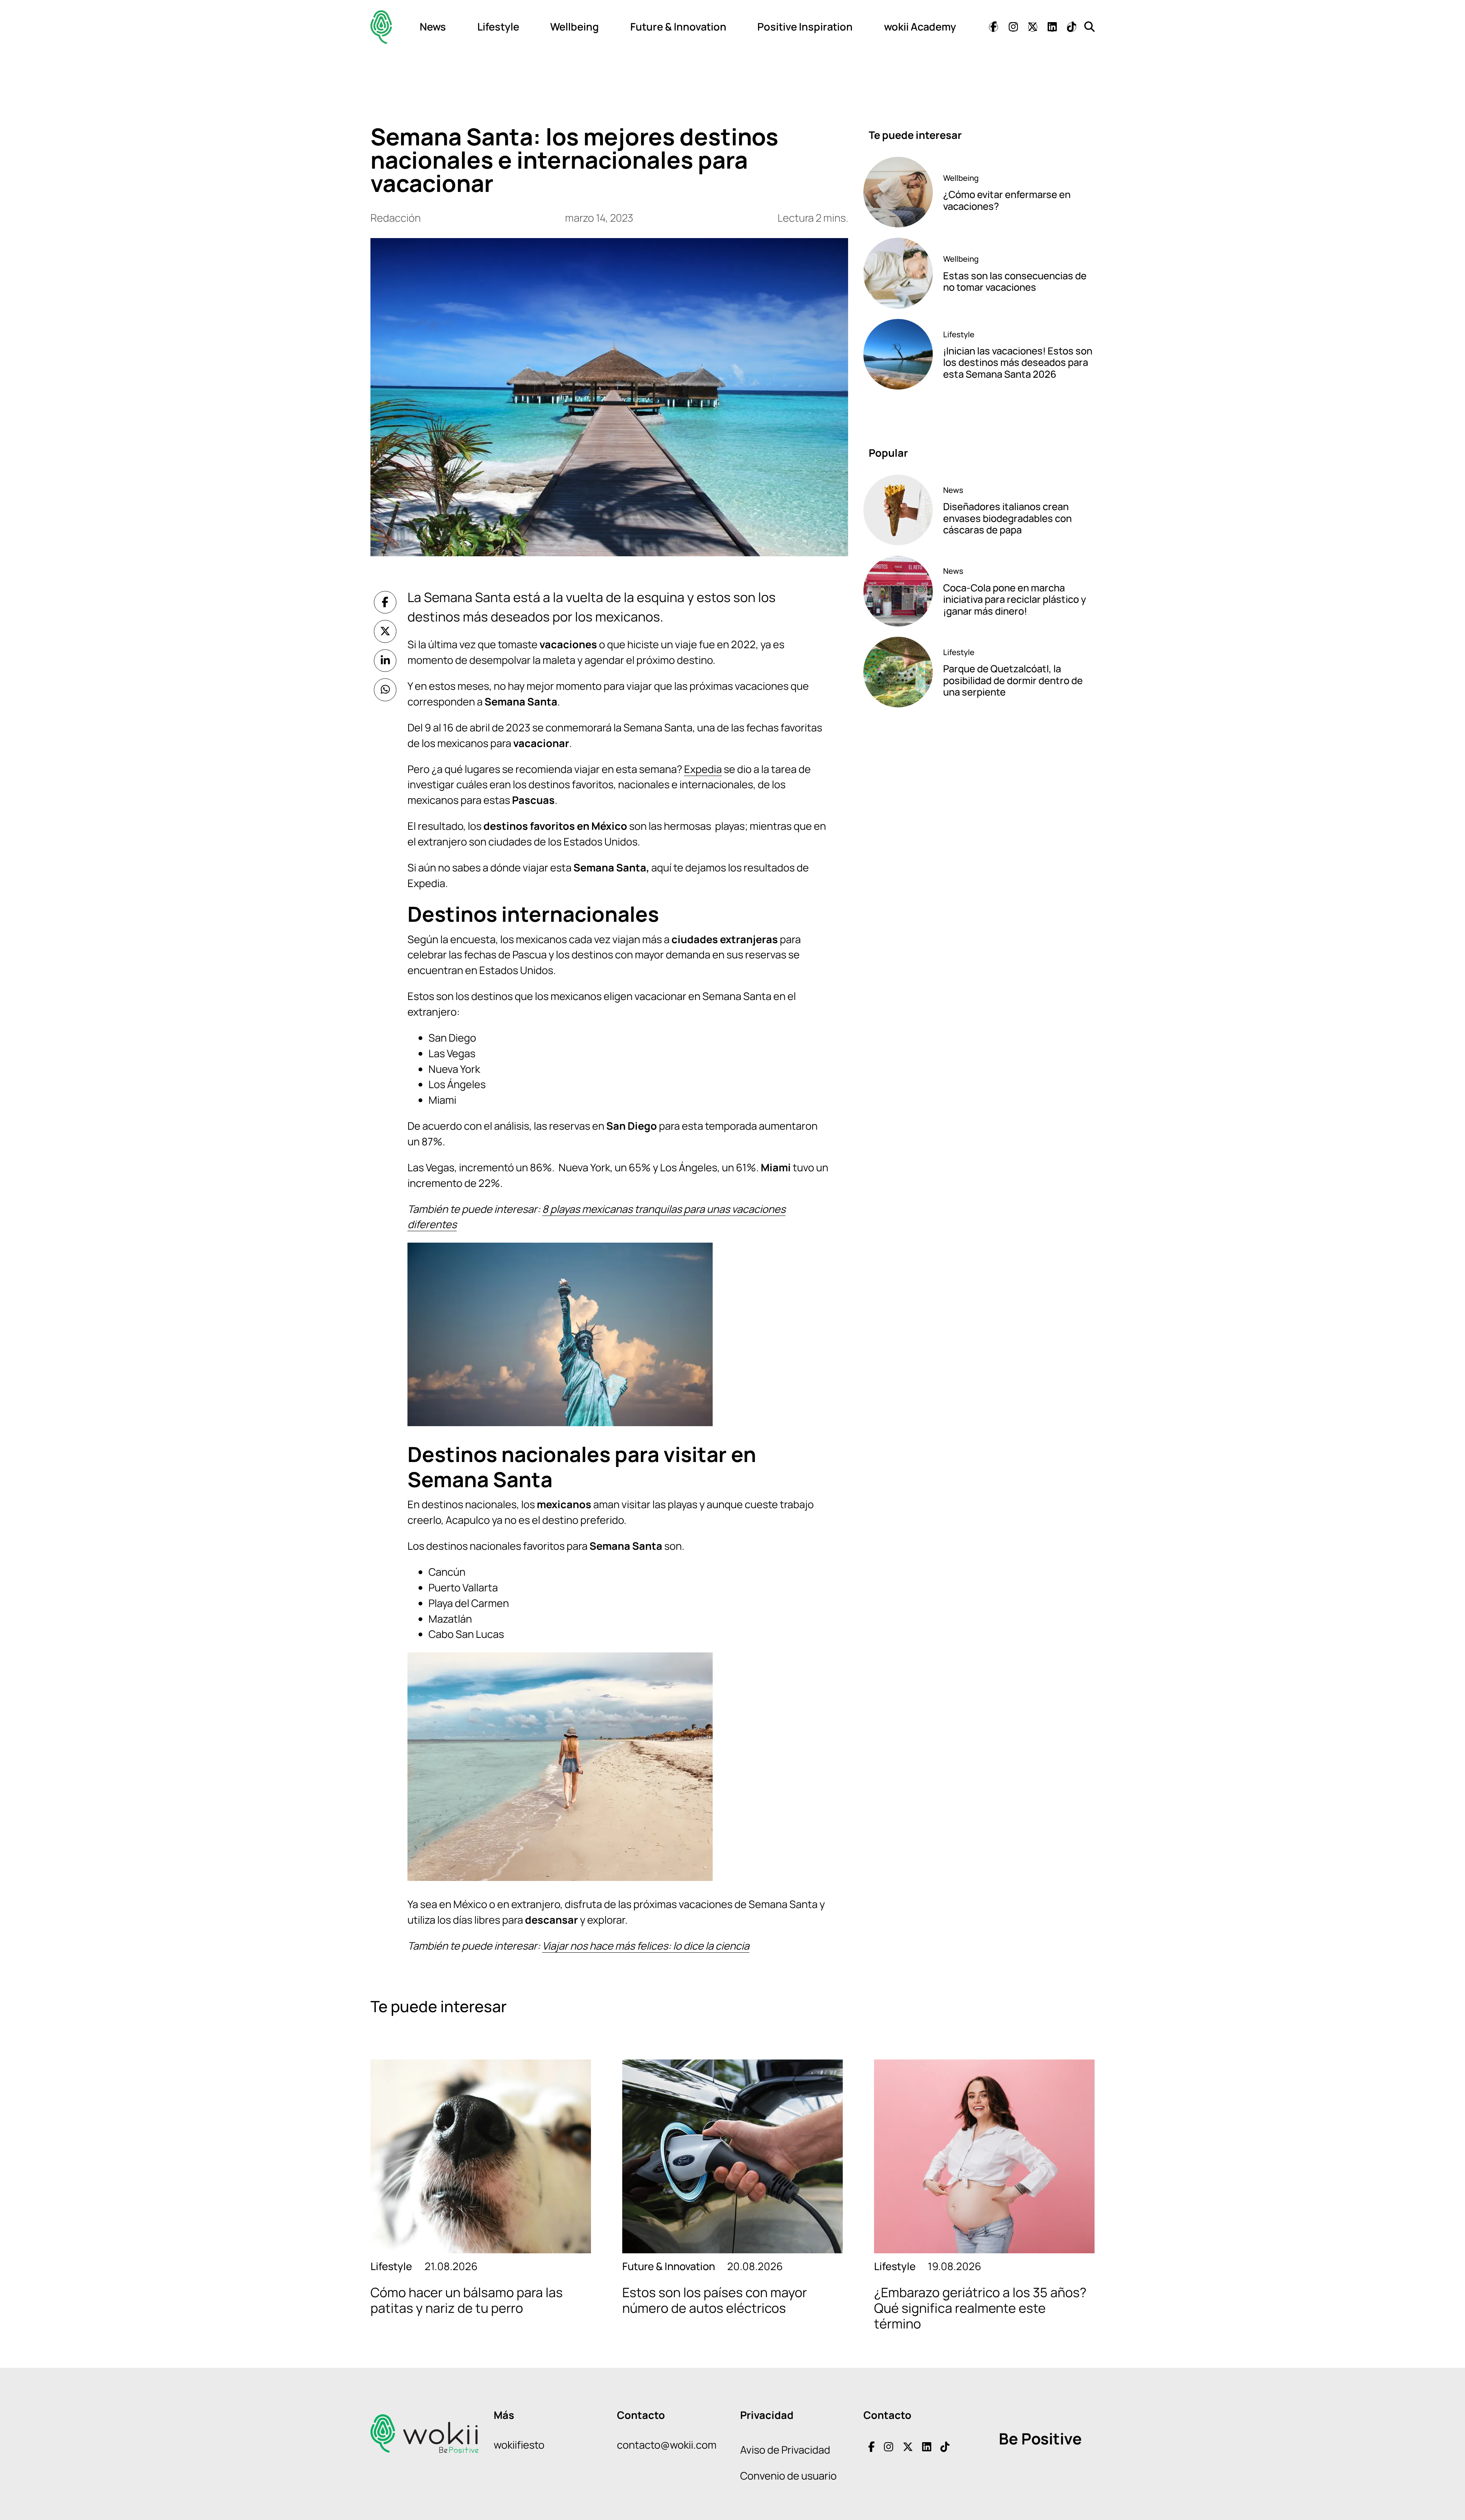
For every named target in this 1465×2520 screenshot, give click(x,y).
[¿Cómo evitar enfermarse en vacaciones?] (898, 192)
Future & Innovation (678, 27)
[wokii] (381, 27)
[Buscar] (1089, 27)
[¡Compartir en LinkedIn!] (385, 661)
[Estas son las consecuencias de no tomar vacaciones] (898, 273)
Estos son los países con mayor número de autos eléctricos (715, 2300)
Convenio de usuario (788, 2476)
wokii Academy (920, 27)
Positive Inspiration (805, 27)
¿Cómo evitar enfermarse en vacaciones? (1007, 200)
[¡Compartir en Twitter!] (385, 631)
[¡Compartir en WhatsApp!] (385, 690)
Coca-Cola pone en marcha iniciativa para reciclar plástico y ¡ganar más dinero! (1015, 599)
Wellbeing (575, 27)
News (433, 27)
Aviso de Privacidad (785, 2450)
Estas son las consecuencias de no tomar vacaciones (1015, 282)
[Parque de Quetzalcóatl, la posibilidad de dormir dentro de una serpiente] (898, 672)
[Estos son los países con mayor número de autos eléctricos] (732, 2156)
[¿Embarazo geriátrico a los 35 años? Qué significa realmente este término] (984, 2156)
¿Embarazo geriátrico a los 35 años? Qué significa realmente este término (980, 2308)
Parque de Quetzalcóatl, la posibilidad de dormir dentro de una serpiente (1013, 680)
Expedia (703, 769)
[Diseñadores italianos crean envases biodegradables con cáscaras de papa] (898, 510)
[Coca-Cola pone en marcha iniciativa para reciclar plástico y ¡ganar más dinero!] (898, 591)
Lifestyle (498, 27)
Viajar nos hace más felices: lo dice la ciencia (646, 1946)
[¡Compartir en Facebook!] (385, 602)
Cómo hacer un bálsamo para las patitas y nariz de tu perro (467, 2300)
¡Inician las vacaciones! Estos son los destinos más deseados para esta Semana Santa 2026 (1018, 362)
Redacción (396, 218)
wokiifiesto (519, 2445)
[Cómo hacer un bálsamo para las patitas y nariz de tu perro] (481, 2156)
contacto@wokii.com (667, 2445)
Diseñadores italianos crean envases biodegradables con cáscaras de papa (1007, 518)
